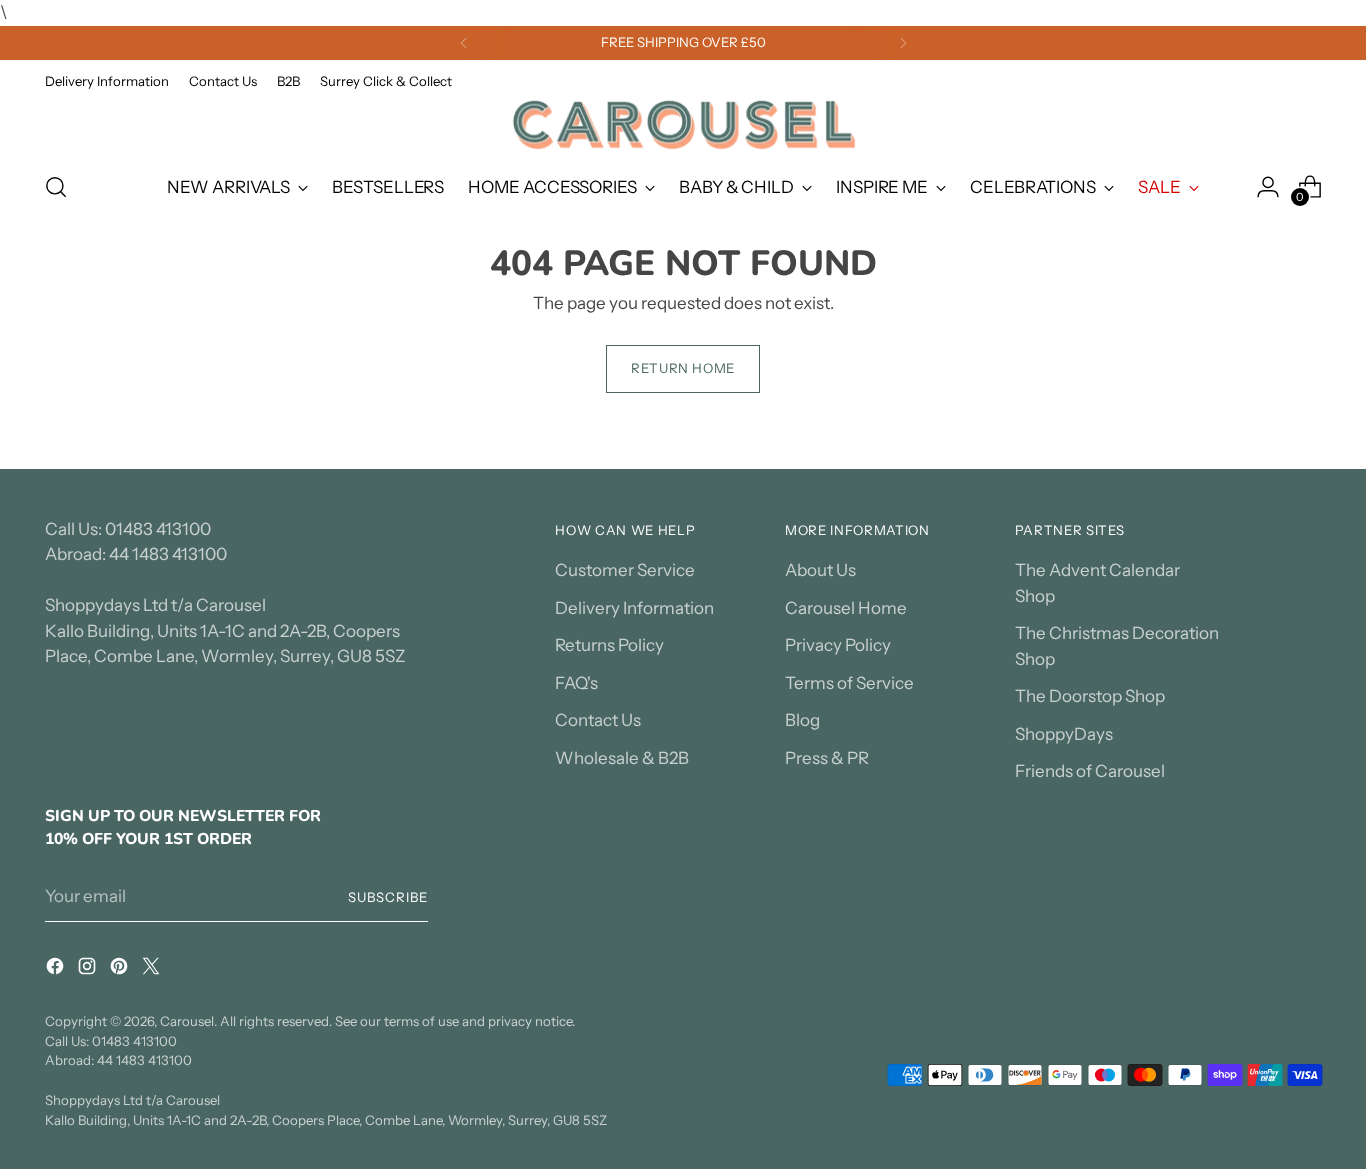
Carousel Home (846, 608)
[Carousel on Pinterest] (121, 970)
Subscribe (388, 897)
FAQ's (576, 683)
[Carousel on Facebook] (57, 970)
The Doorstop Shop (1090, 696)
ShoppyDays (1064, 734)
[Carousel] (683, 124)
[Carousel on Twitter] (153, 970)
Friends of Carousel (1090, 771)
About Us (820, 570)
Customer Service (625, 570)
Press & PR (827, 758)
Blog (802, 720)
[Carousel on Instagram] (89, 970)
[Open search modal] (56, 187)
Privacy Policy (838, 645)
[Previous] (464, 43)
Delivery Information (634, 608)
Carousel (187, 1021)
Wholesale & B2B (622, 758)
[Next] (903, 43)
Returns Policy (609, 645)
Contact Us (598, 720)
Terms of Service (849, 683)
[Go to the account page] (1268, 187)
